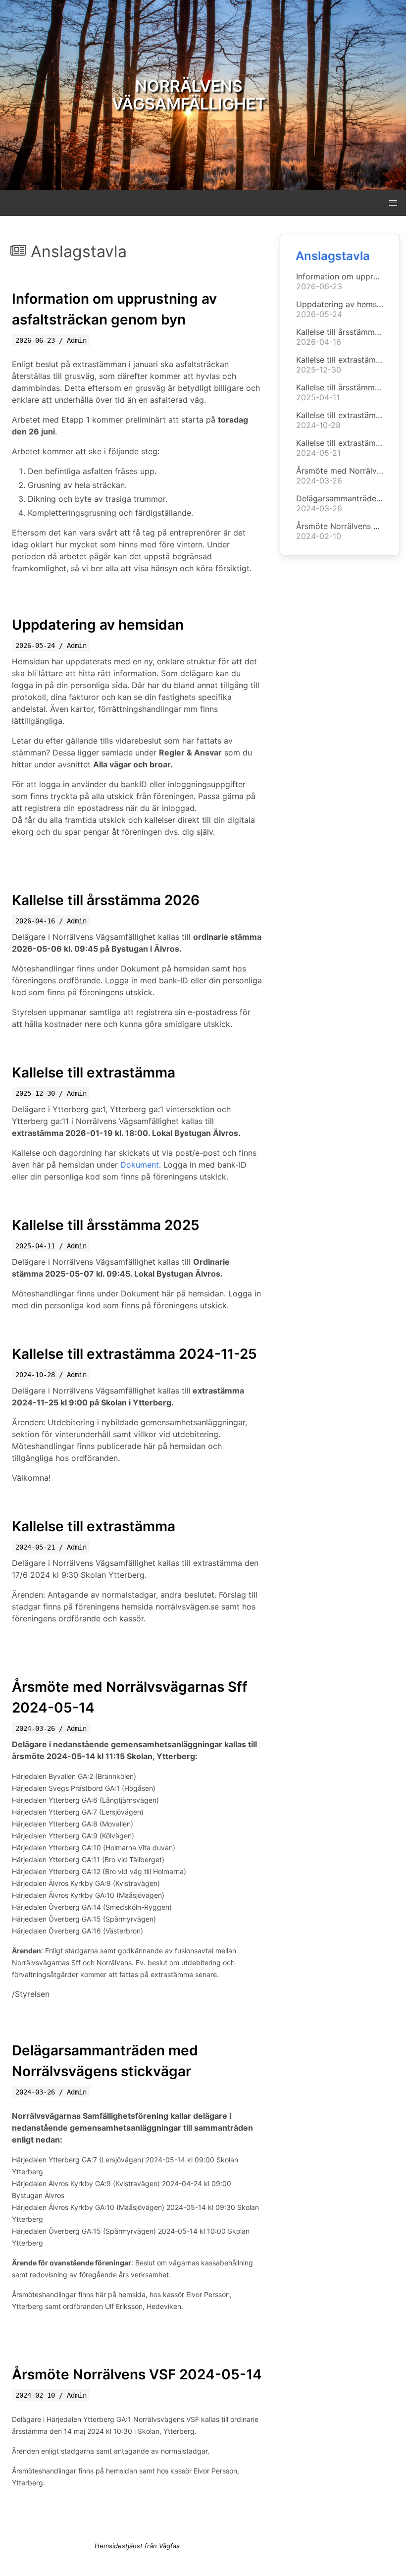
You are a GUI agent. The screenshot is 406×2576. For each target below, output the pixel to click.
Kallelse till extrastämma (94, 1073)
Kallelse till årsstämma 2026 (106, 900)
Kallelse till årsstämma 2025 (106, 1225)
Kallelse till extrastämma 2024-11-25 (134, 1354)
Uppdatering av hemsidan (98, 625)
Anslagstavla (333, 256)
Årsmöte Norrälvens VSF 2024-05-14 (137, 2374)
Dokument (140, 1165)
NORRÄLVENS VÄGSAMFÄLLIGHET (189, 95)
